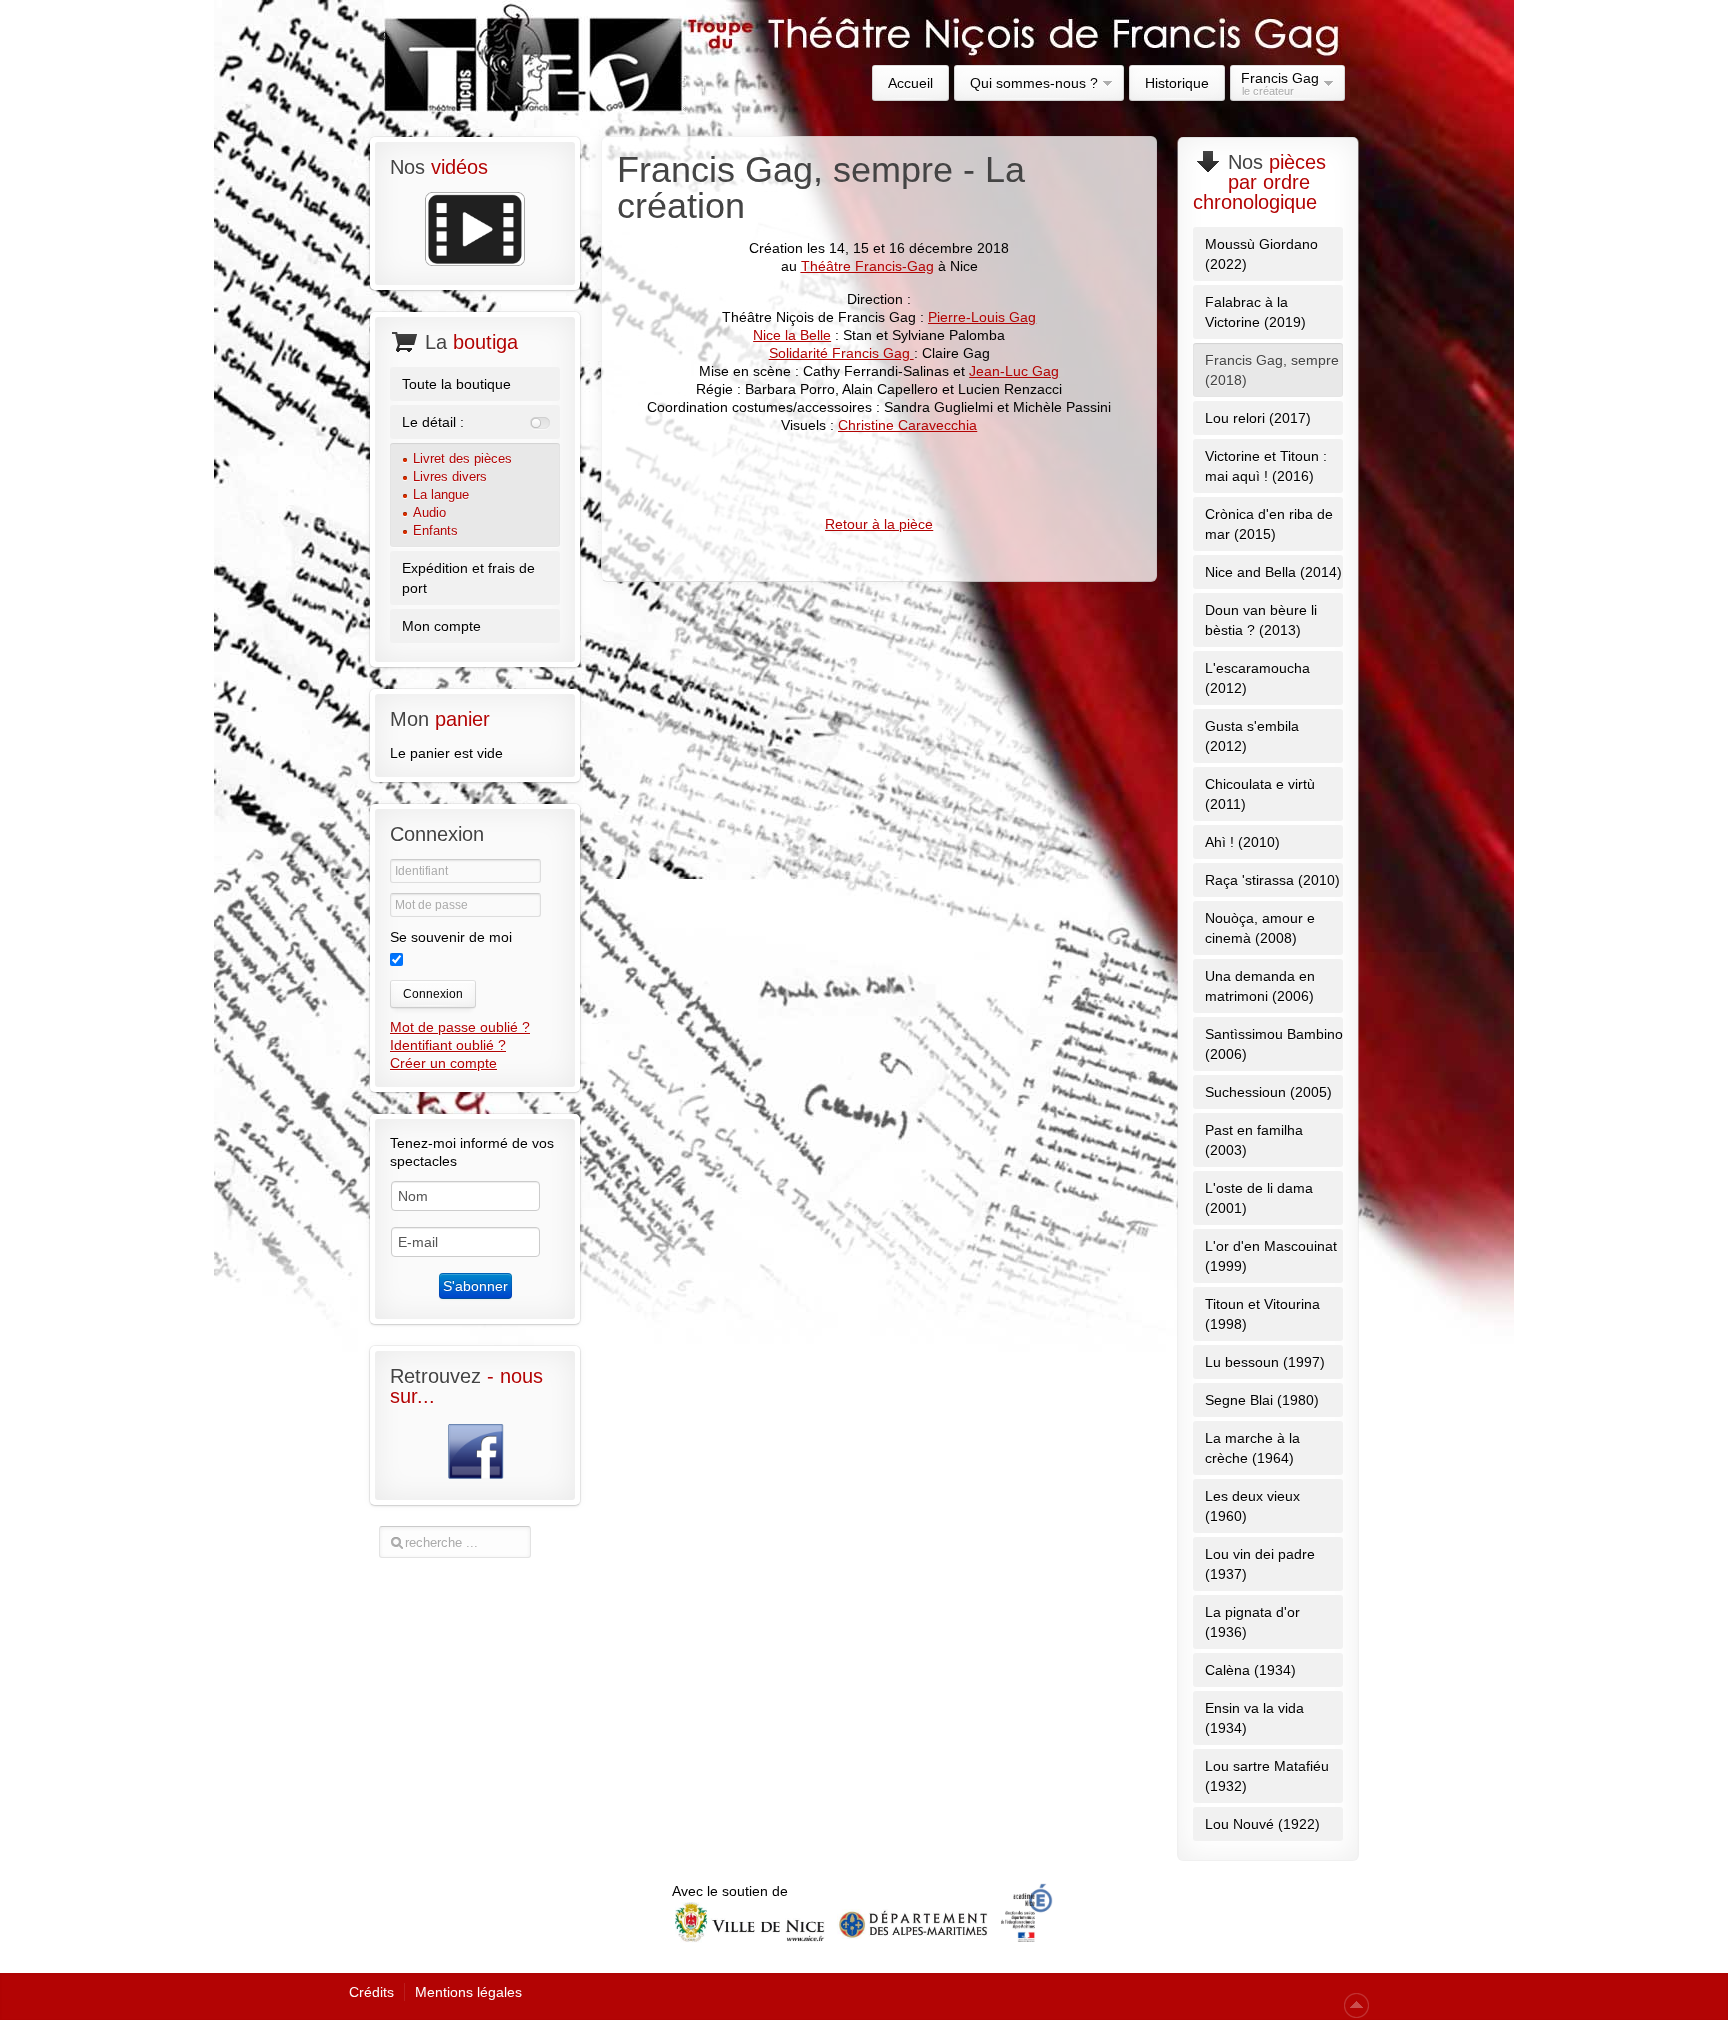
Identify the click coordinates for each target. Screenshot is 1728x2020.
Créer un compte (443, 1063)
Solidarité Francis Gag (841, 353)
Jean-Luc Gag (1014, 371)
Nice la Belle (792, 335)
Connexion (433, 994)
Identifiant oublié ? (448, 1045)
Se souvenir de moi (451, 937)
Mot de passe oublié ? (460, 1027)
